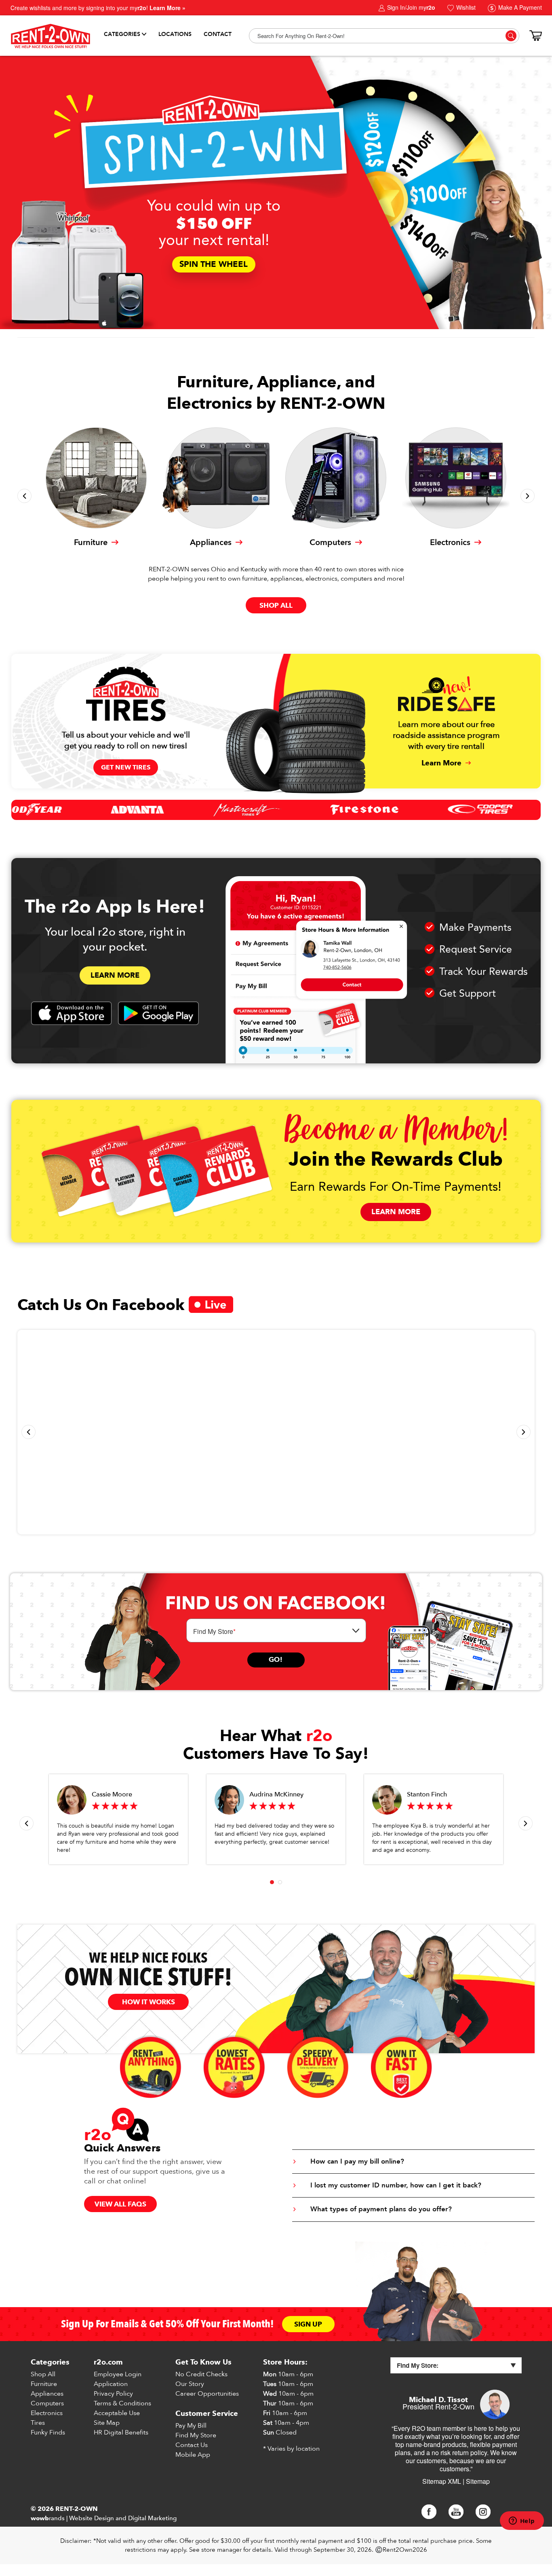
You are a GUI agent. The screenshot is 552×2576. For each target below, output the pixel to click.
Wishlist (465, 7)
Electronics (47, 2413)
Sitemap (478, 2481)
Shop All (43, 2374)
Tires (38, 2423)
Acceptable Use (117, 2413)
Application (111, 2384)
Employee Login (118, 2374)
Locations (175, 34)
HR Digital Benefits (121, 2432)
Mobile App (193, 2455)
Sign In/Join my (410, 7)
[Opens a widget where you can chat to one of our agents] (522, 2521)
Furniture (44, 2384)
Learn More (115, 975)
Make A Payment (519, 7)
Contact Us (192, 2445)
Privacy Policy (113, 2394)
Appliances (47, 2394)
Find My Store (196, 2435)
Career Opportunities (207, 2394)
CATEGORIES (122, 34)
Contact (218, 34)
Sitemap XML (442, 2481)
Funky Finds (48, 2432)
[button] (24, 496)
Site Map (107, 2423)
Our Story (190, 2384)
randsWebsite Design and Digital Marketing (104, 2518)
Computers (47, 2403)
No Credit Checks (201, 2374)
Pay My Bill (191, 2426)
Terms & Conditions (122, 2403)
